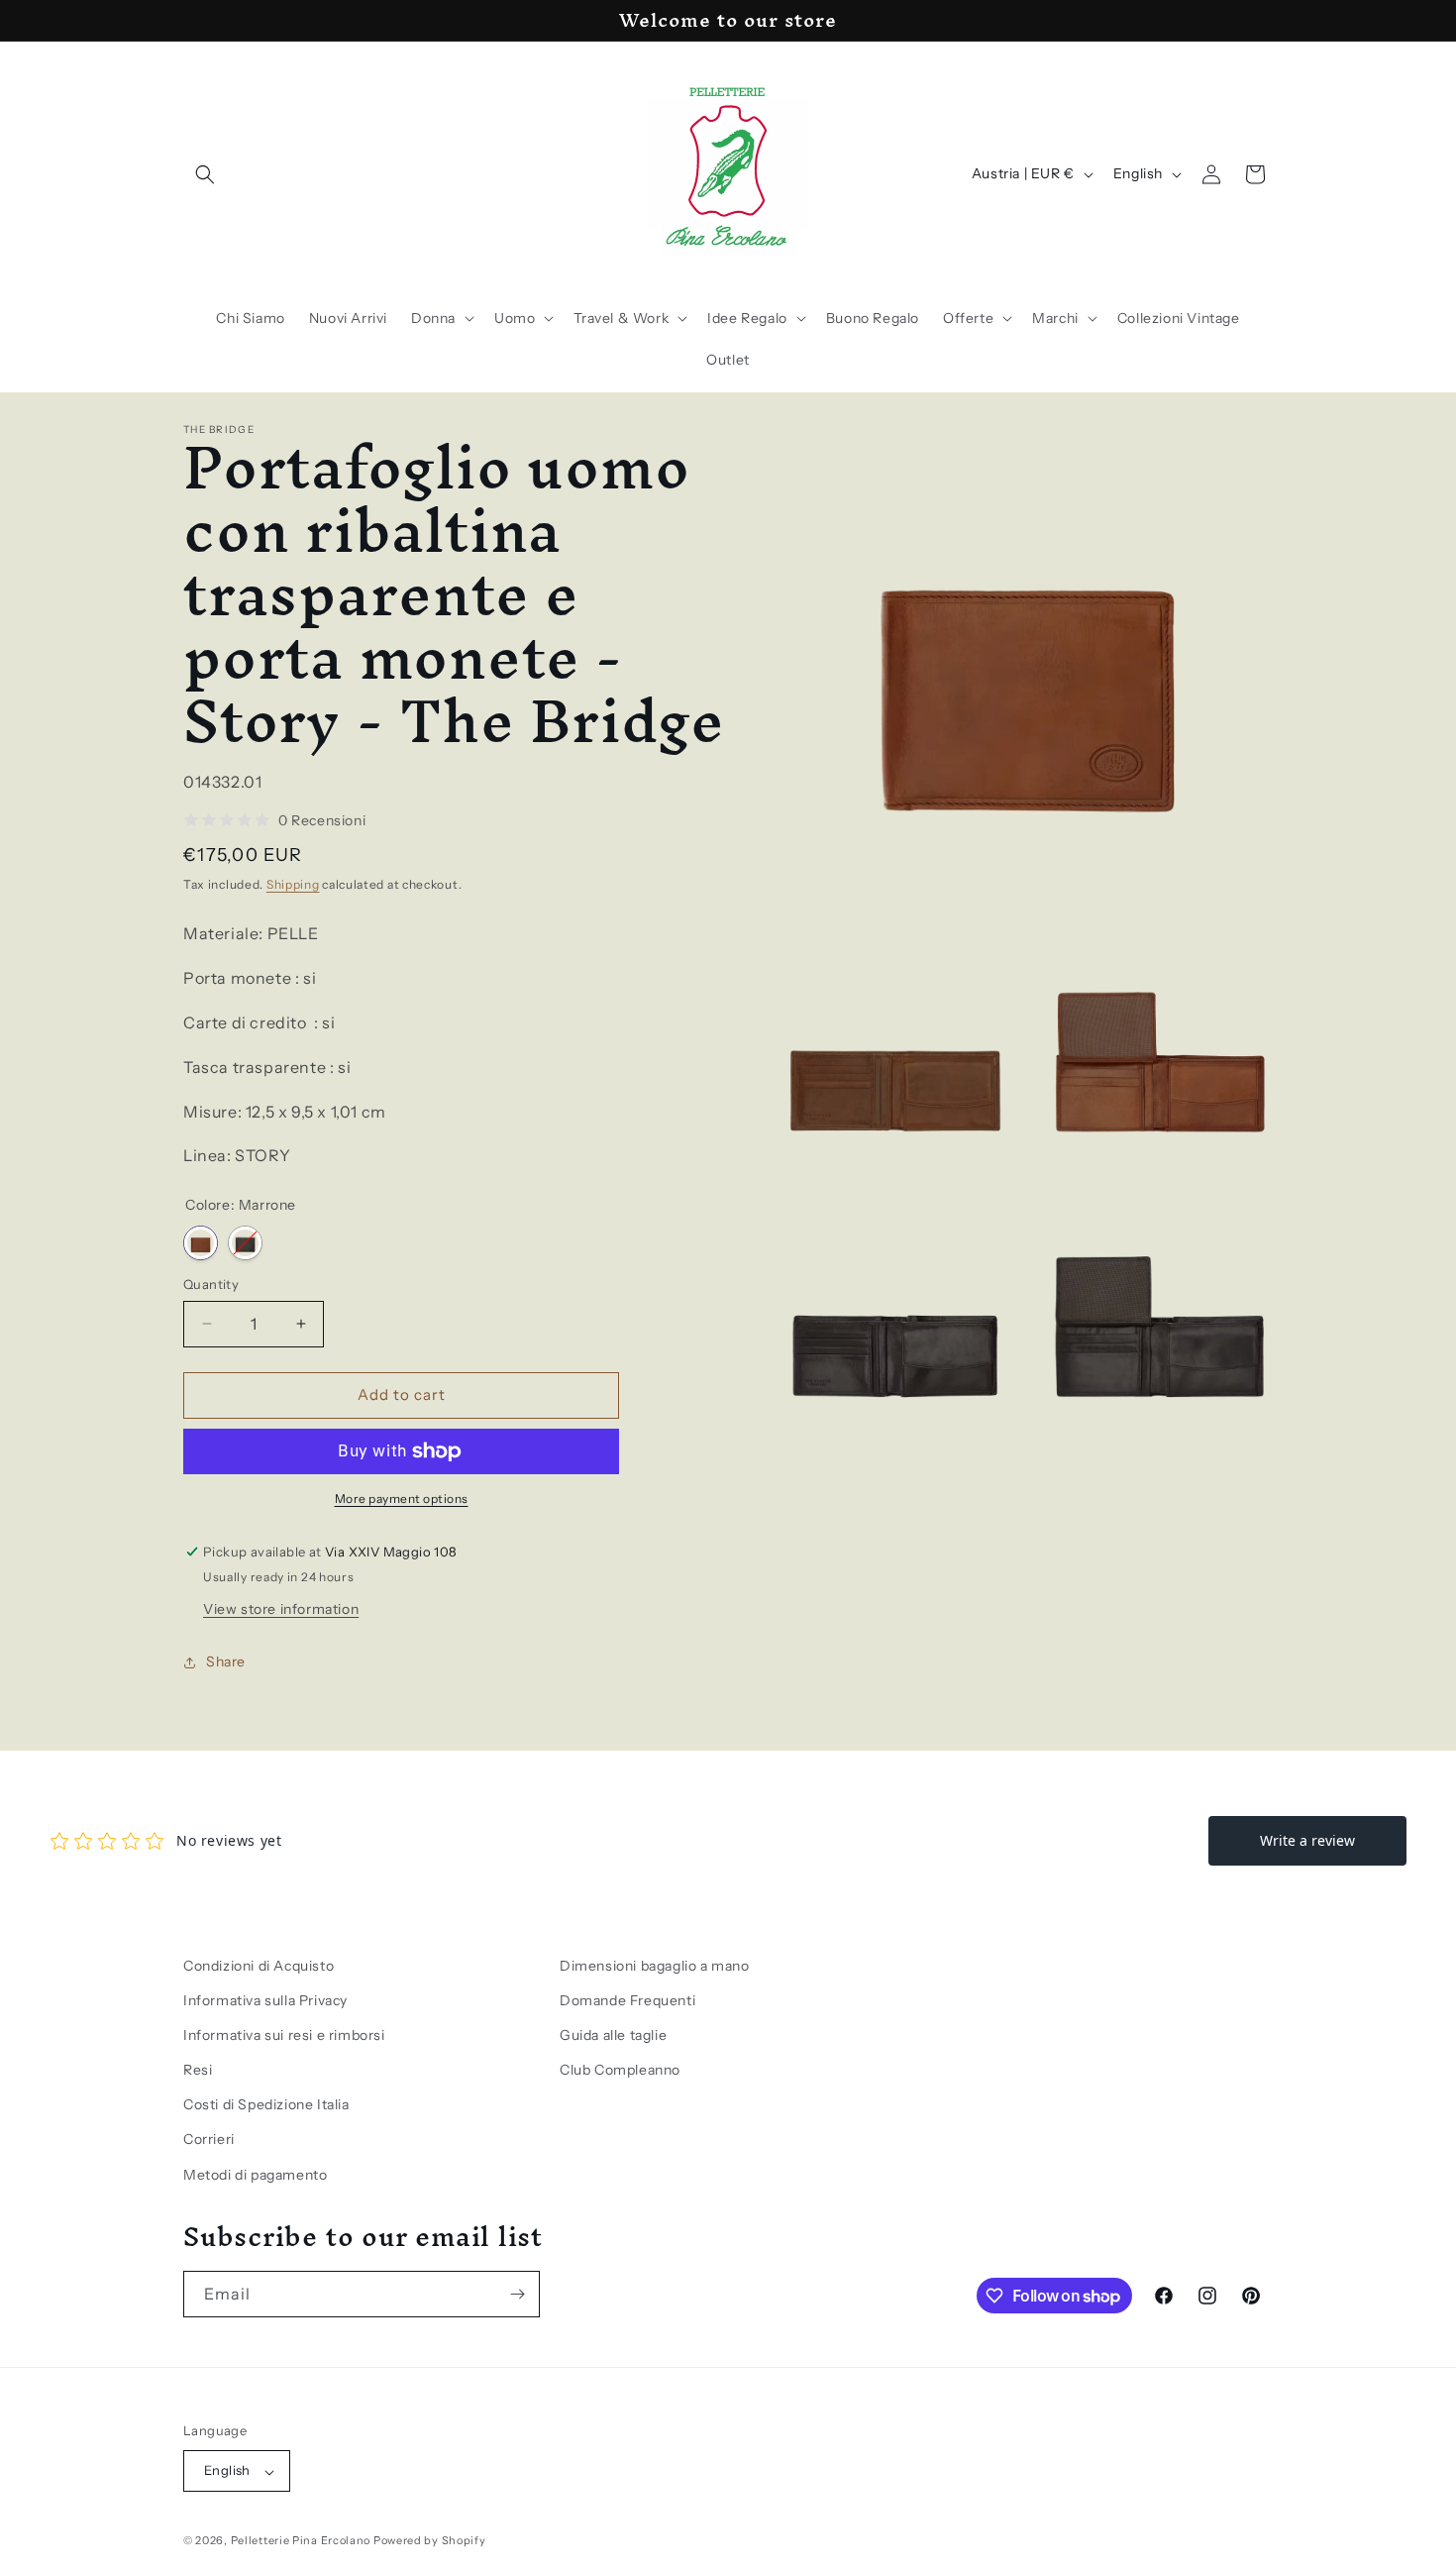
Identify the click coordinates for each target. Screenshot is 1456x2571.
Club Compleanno (620, 2071)
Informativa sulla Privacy (265, 2000)
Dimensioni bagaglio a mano (655, 1966)
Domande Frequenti (627, 2000)
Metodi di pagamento (255, 2175)
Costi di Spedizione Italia (266, 2105)
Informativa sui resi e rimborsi (284, 2035)
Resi (198, 2071)
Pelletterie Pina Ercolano (301, 2541)
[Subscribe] (517, 2294)
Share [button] (226, 1661)
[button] (205, 174)
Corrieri (209, 2140)
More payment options (402, 1499)
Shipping (293, 884)
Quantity (211, 1284)
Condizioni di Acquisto (259, 1966)
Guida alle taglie (613, 2035)
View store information (281, 1609)
